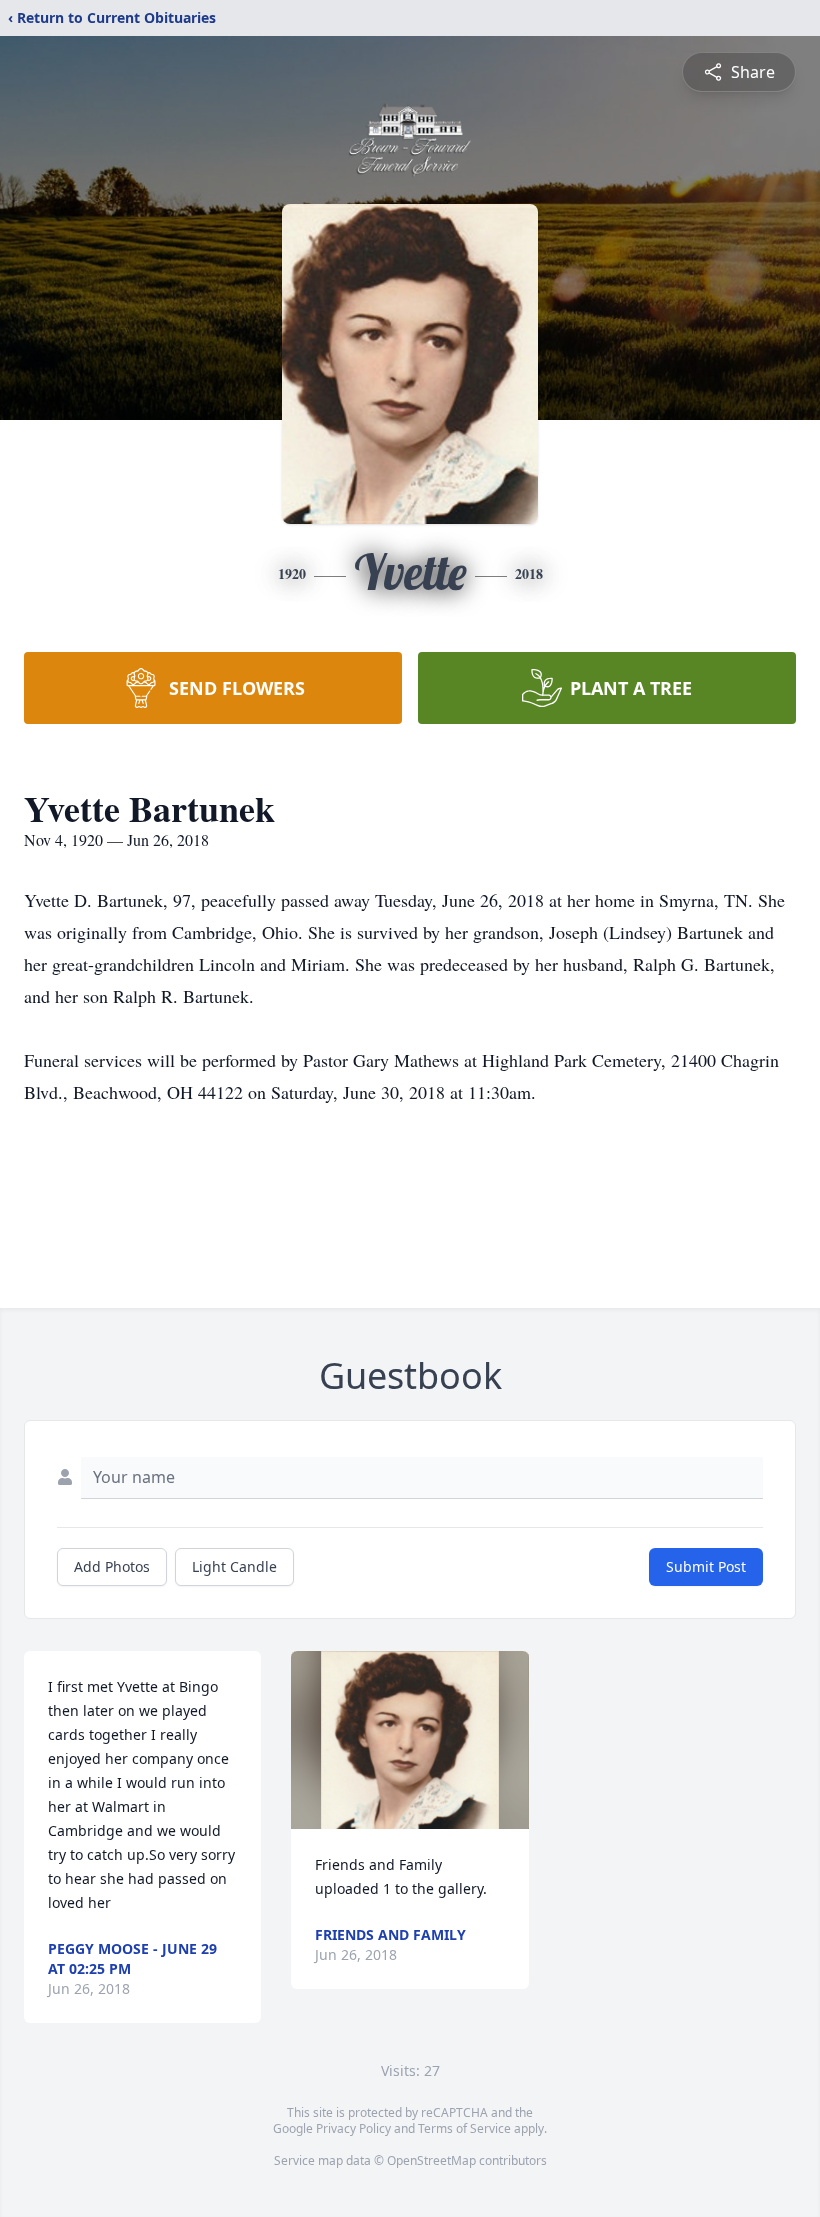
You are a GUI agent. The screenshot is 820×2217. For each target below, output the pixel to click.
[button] (410, 1740)
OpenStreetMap (431, 2160)
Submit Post (706, 1566)
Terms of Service (464, 2128)
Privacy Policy (353, 2128)
